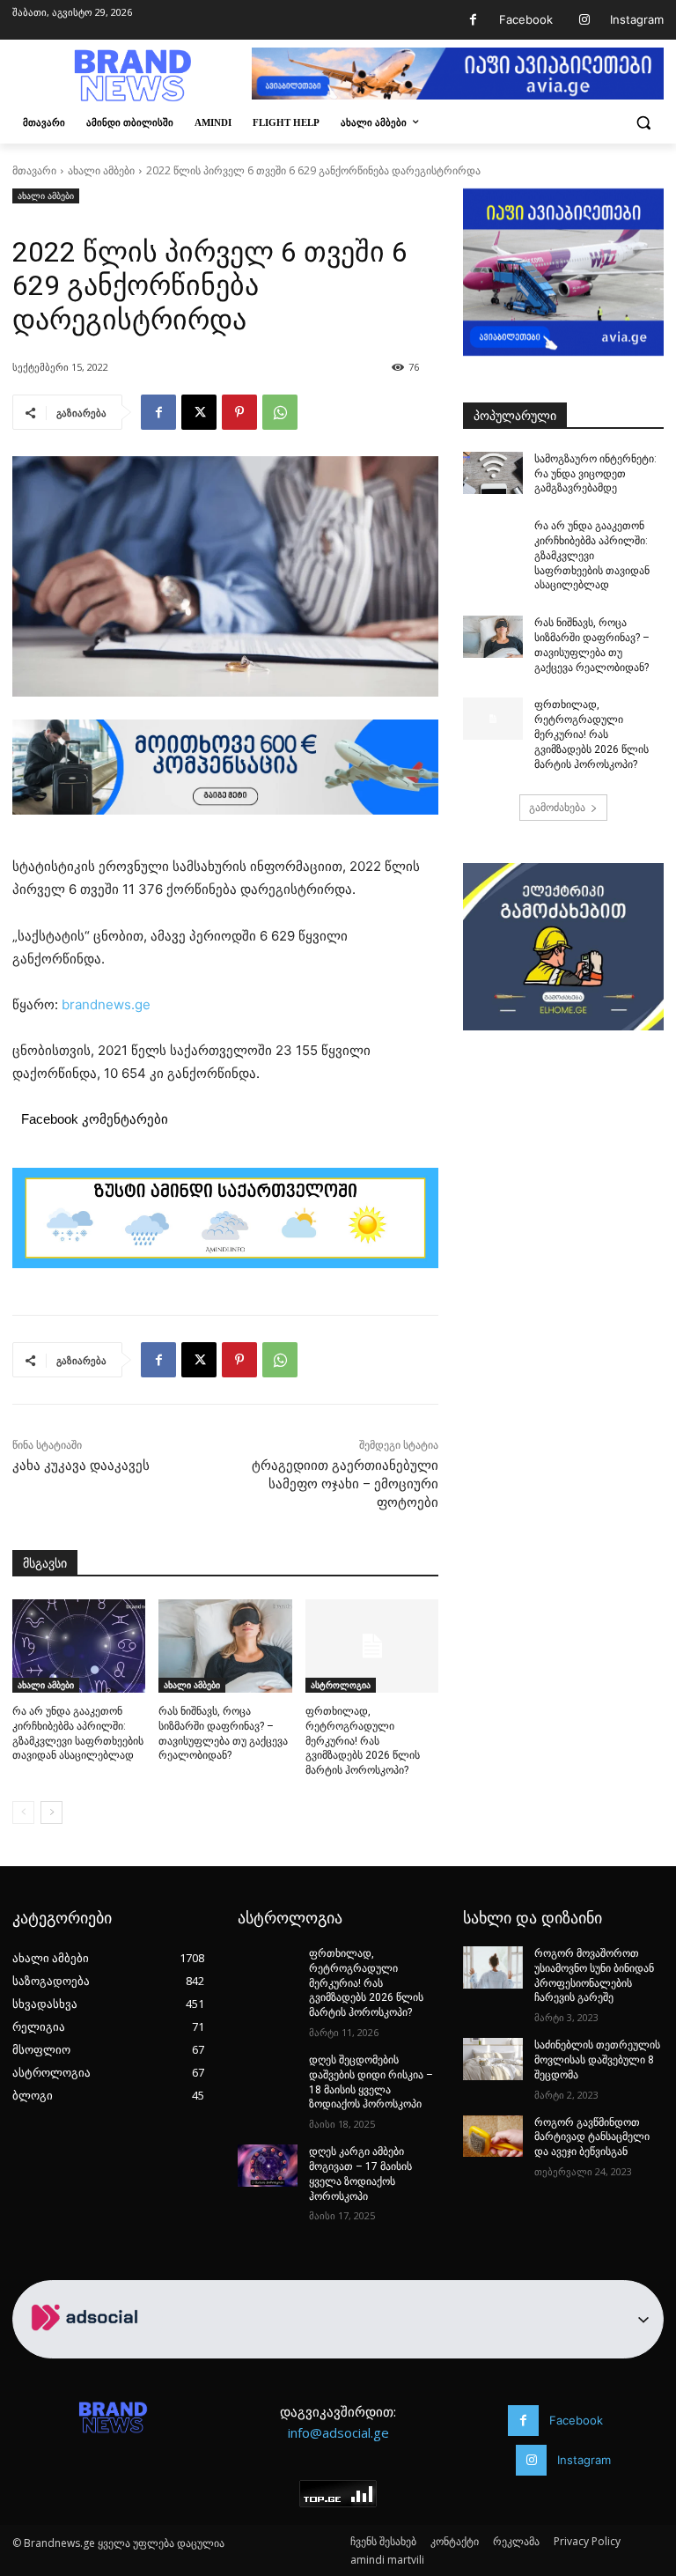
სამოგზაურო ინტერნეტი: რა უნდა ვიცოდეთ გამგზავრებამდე (595, 474)
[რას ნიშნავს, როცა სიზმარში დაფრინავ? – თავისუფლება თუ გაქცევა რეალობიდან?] (225, 1646)
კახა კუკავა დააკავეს (81, 1465)
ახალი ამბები (101, 170)
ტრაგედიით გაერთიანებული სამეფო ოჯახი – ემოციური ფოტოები (345, 1484)
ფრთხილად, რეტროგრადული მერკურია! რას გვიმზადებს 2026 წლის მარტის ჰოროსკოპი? (363, 1741)
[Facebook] (473, 20)
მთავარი (34, 170)
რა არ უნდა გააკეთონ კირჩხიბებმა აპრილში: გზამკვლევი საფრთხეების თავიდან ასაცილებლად (592, 555)
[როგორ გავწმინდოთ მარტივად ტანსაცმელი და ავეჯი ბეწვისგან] (493, 2137)
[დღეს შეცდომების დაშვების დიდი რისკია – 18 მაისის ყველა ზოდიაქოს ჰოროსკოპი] (268, 2074)
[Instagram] (584, 20)
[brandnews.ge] (132, 76)
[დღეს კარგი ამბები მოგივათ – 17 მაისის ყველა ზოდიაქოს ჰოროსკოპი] (268, 2166)
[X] (199, 412)
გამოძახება (557, 807)
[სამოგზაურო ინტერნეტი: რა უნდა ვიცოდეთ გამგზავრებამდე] (493, 473)
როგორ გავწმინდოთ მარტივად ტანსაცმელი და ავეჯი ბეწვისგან (592, 2137)
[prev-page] (23, 1812)
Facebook (526, 19)
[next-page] (51, 1812)
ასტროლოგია (341, 1685)
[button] (643, 123)
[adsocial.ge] (88, 2348)
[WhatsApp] (280, 412)
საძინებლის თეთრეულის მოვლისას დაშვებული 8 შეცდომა (597, 2060)
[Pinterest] (239, 412)
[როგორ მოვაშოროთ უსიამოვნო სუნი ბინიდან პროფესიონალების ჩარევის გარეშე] (493, 1967)
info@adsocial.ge (338, 2432)
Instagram (637, 19)
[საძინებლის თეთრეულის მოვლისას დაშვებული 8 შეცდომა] (493, 2059)
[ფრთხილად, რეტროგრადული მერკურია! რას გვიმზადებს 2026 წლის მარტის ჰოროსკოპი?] (372, 1646)
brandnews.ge (106, 1004)
